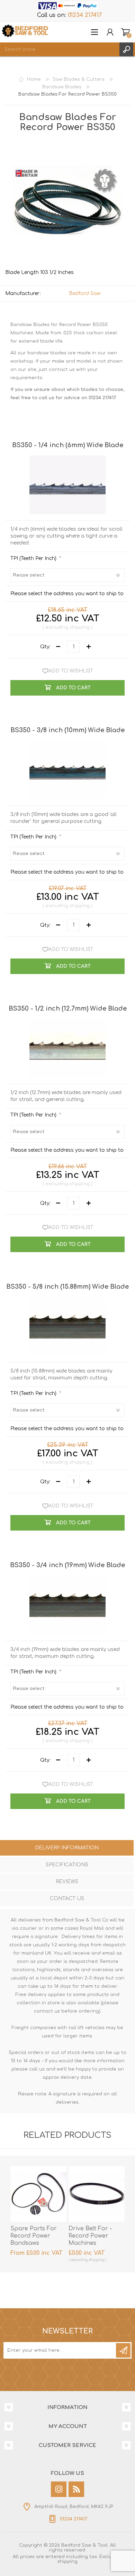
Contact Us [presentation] (67, 1899)
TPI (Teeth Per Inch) (34, 558)
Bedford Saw (85, 293)
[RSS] (76, 2489)
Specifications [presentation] (67, 1865)
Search (126, 49)
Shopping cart (125, 32)
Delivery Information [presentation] (67, 1848)
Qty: (45, 647)
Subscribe (123, 2350)
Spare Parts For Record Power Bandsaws (34, 2236)
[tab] (67, 1849)
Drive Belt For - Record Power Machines (90, 2236)
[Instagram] (59, 2489)
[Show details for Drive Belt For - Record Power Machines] (97, 2194)
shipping (80, 627)
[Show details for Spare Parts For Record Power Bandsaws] (38, 2194)
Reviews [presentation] (67, 1882)
